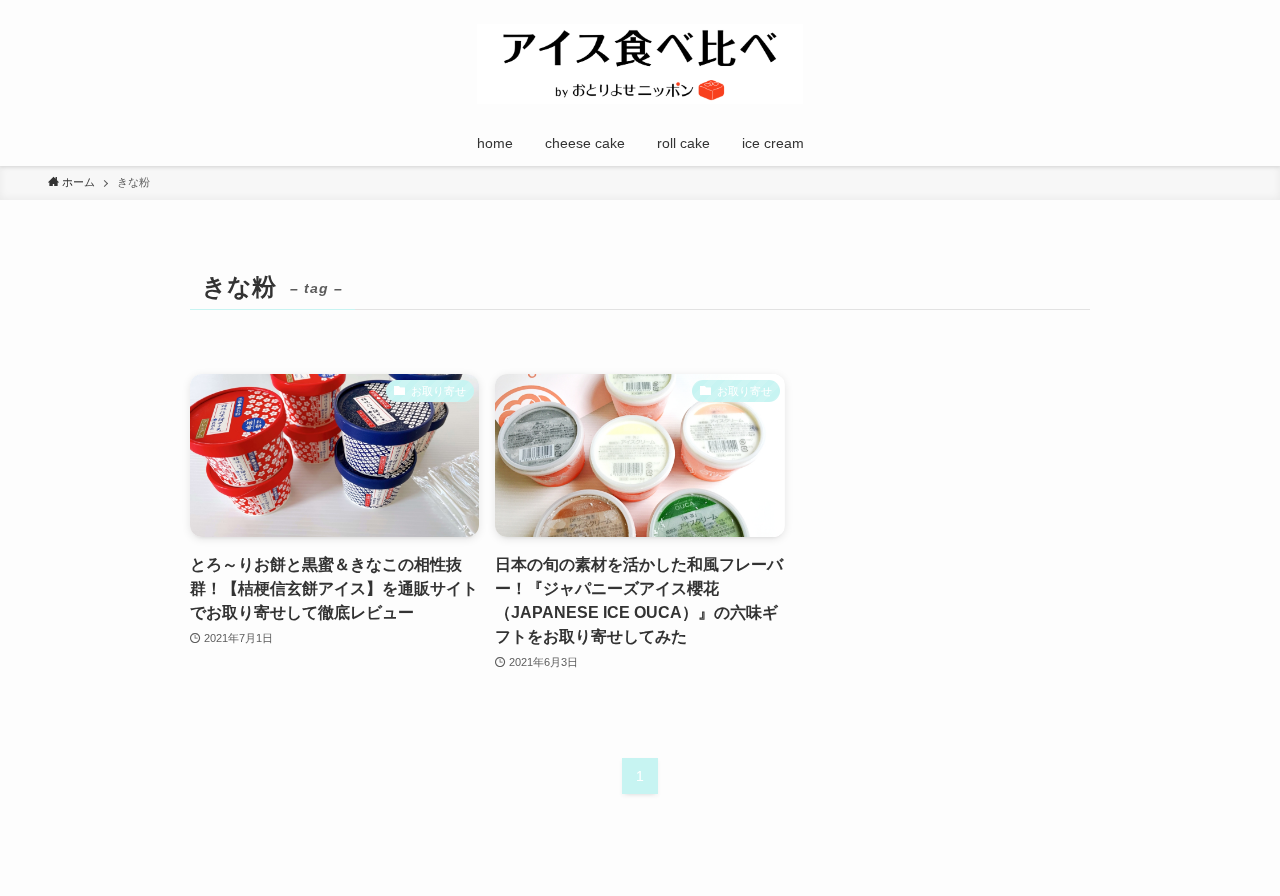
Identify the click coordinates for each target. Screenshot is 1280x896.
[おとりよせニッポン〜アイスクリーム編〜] (640, 64)
